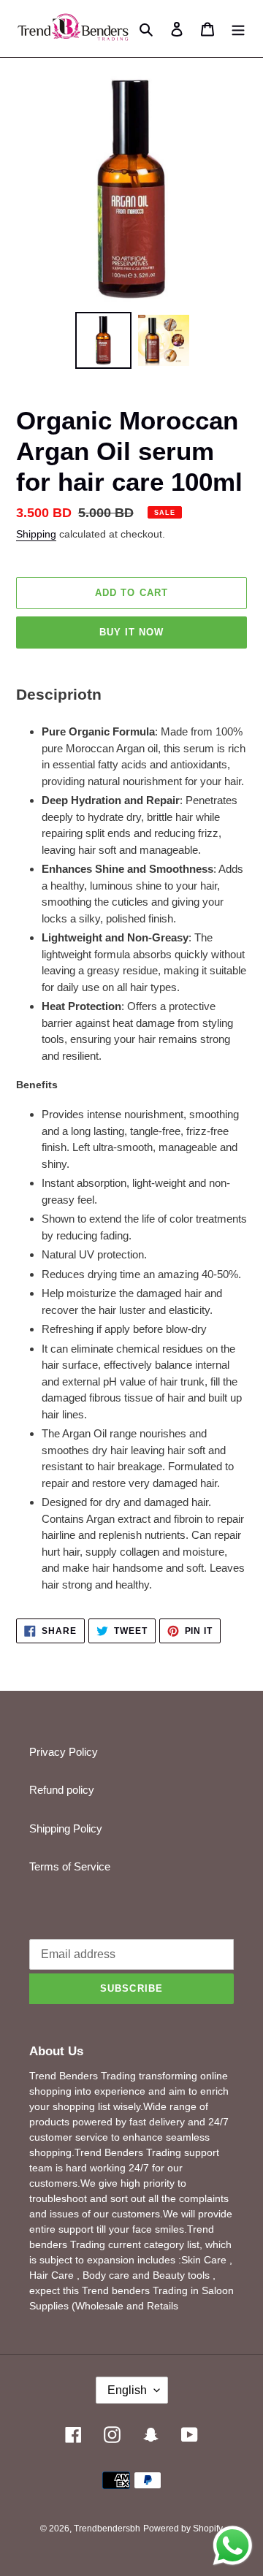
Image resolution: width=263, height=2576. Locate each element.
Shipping (36, 534)
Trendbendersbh (107, 2529)
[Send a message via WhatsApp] (233, 2546)
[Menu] (238, 29)
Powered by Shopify (183, 2529)
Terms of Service (70, 1866)
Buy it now (131, 632)
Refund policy (62, 1790)
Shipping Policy (66, 1828)
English (127, 2390)
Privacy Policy (64, 1752)
